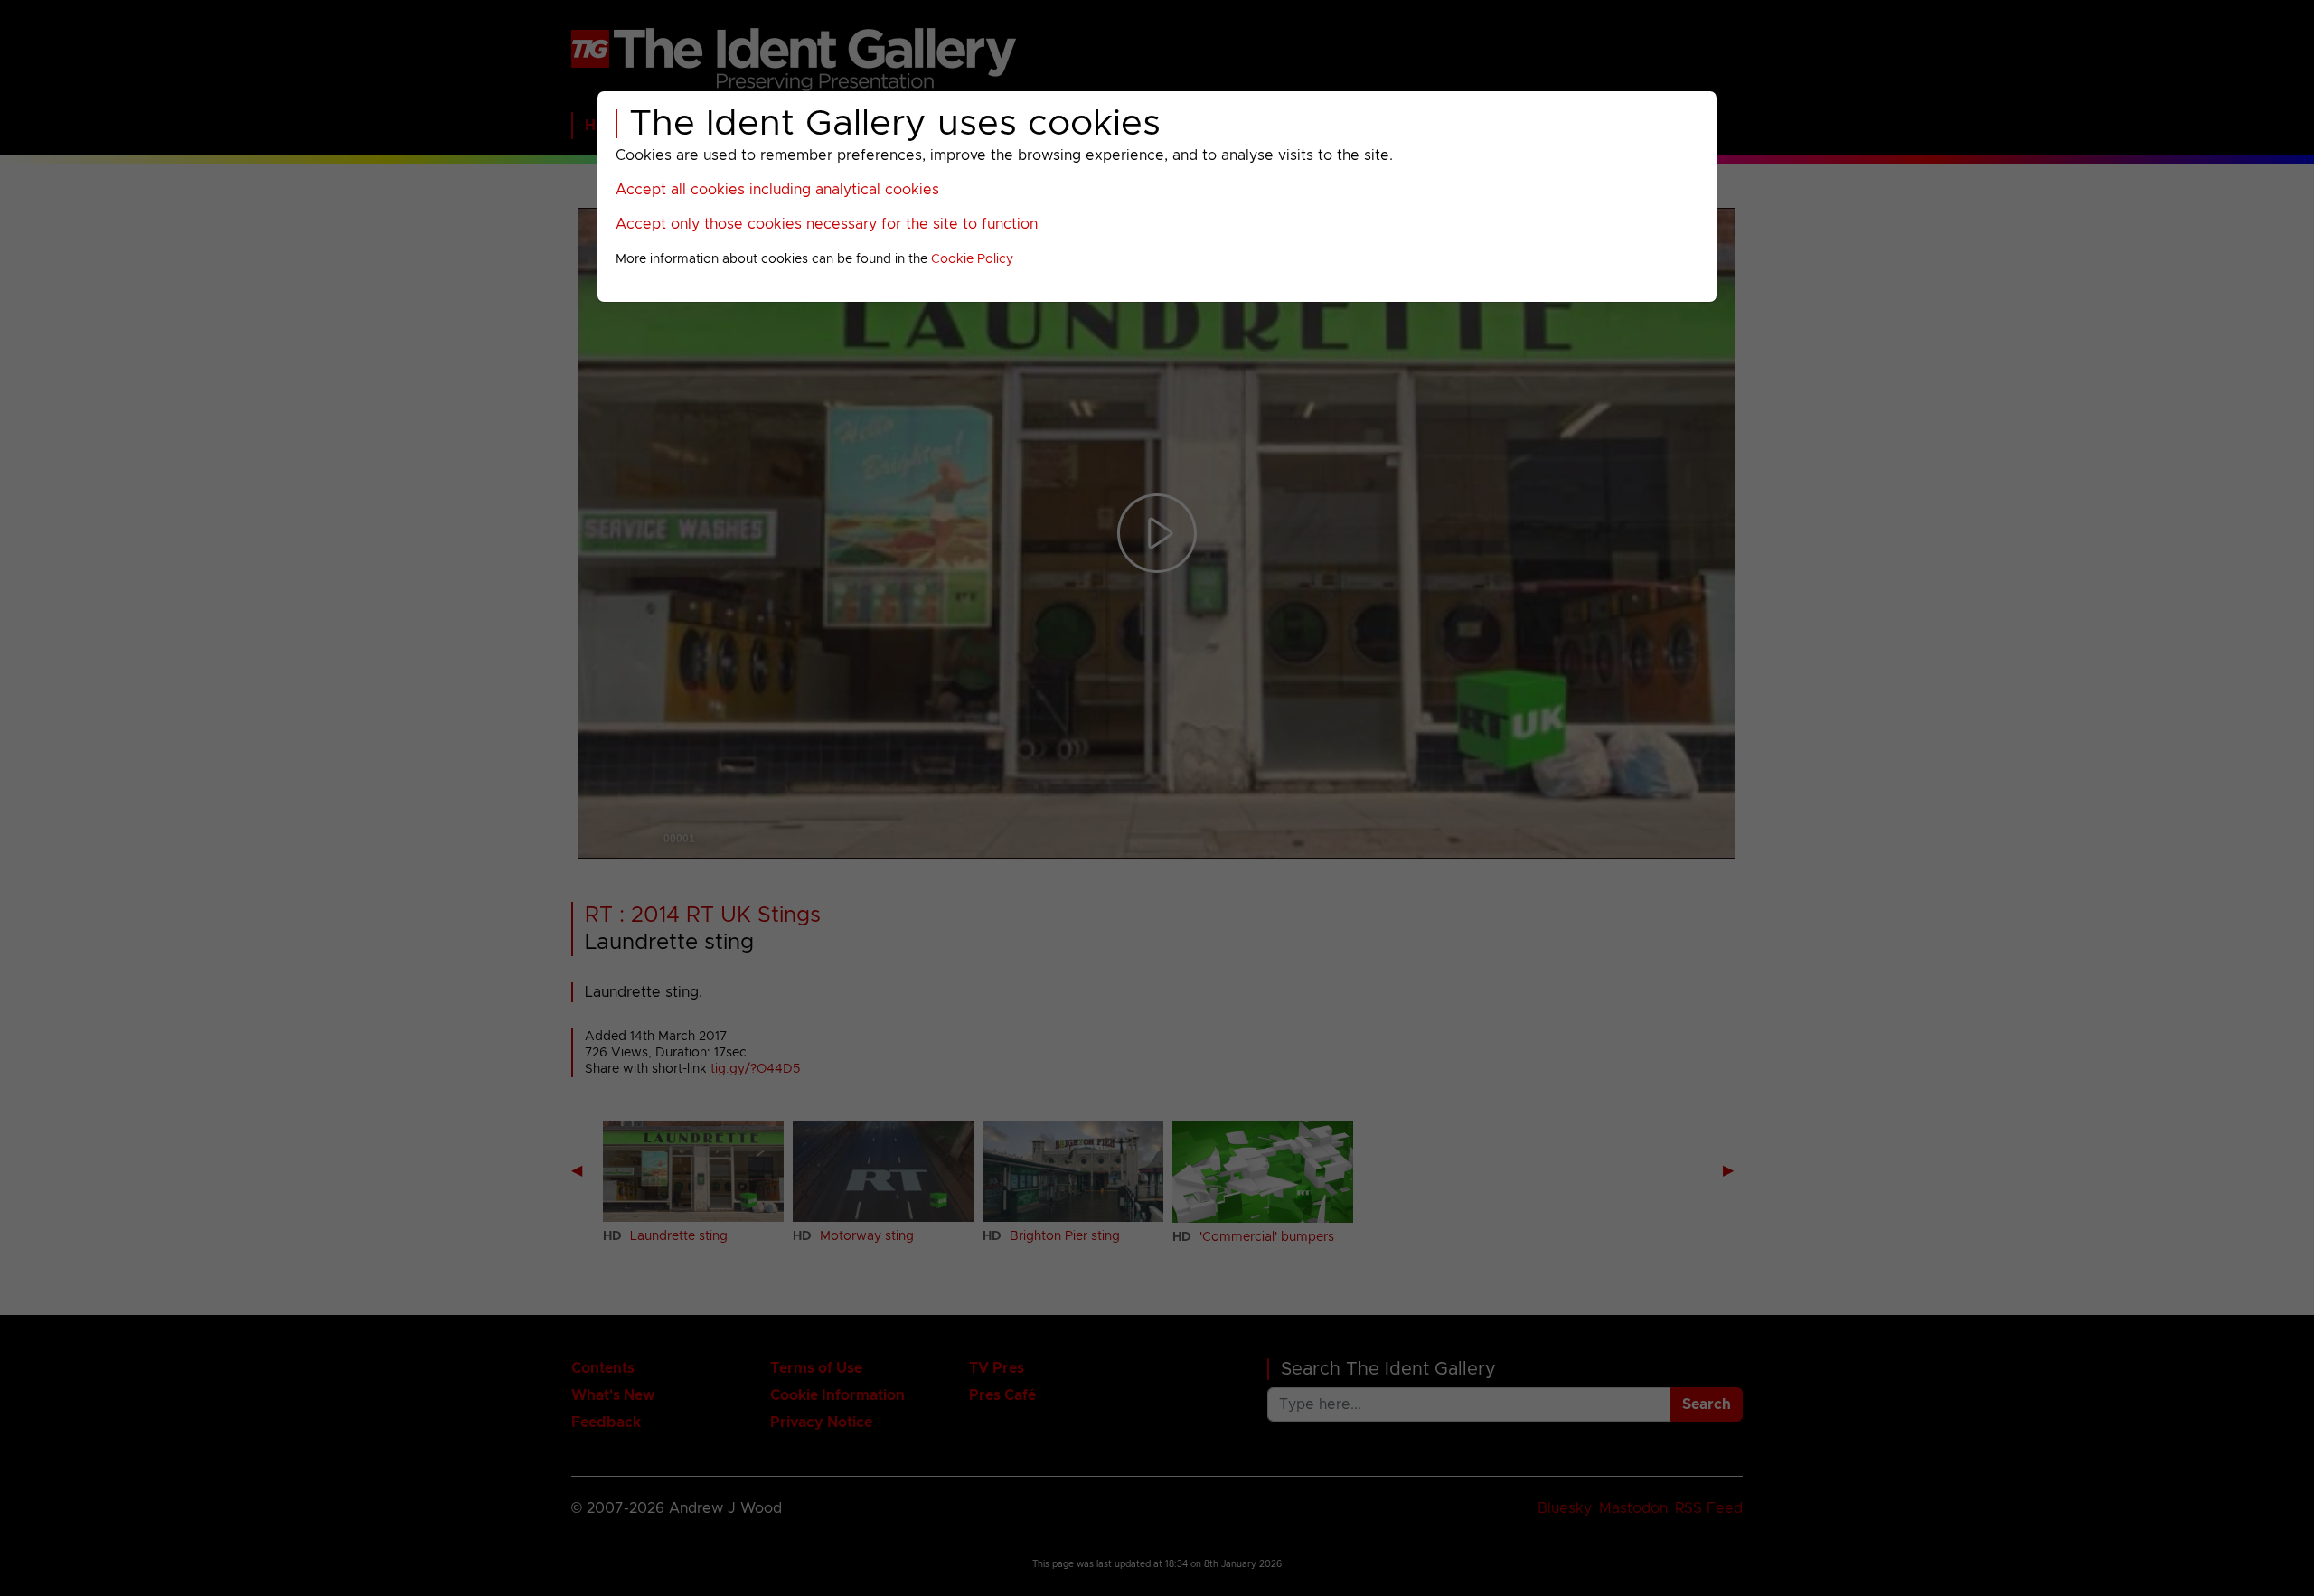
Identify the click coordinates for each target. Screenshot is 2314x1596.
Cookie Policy (972, 259)
